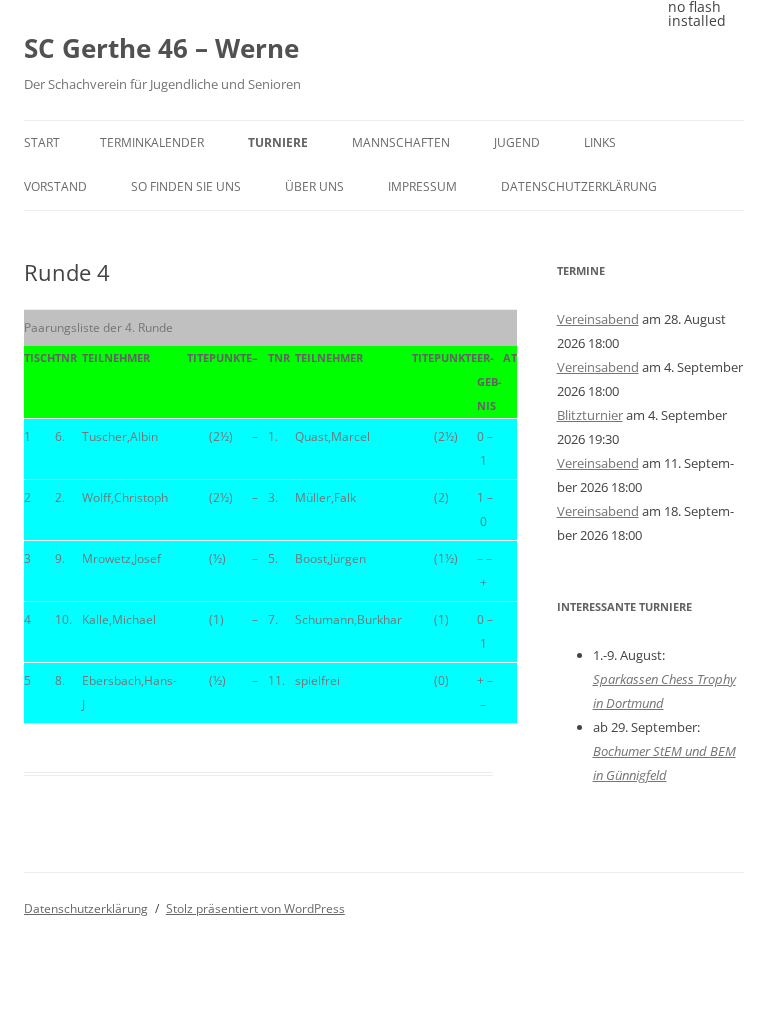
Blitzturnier (590, 415)
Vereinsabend (598, 319)
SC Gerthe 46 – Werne (161, 48)
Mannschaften (401, 142)
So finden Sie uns (186, 186)
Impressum (422, 186)
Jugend (517, 142)
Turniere (278, 142)
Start (42, 142)
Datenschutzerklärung (579, 186)
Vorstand (55, 186)
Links (600, 142)
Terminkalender (152, 142)
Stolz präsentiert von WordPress (255, 908)
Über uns (314, 186)
